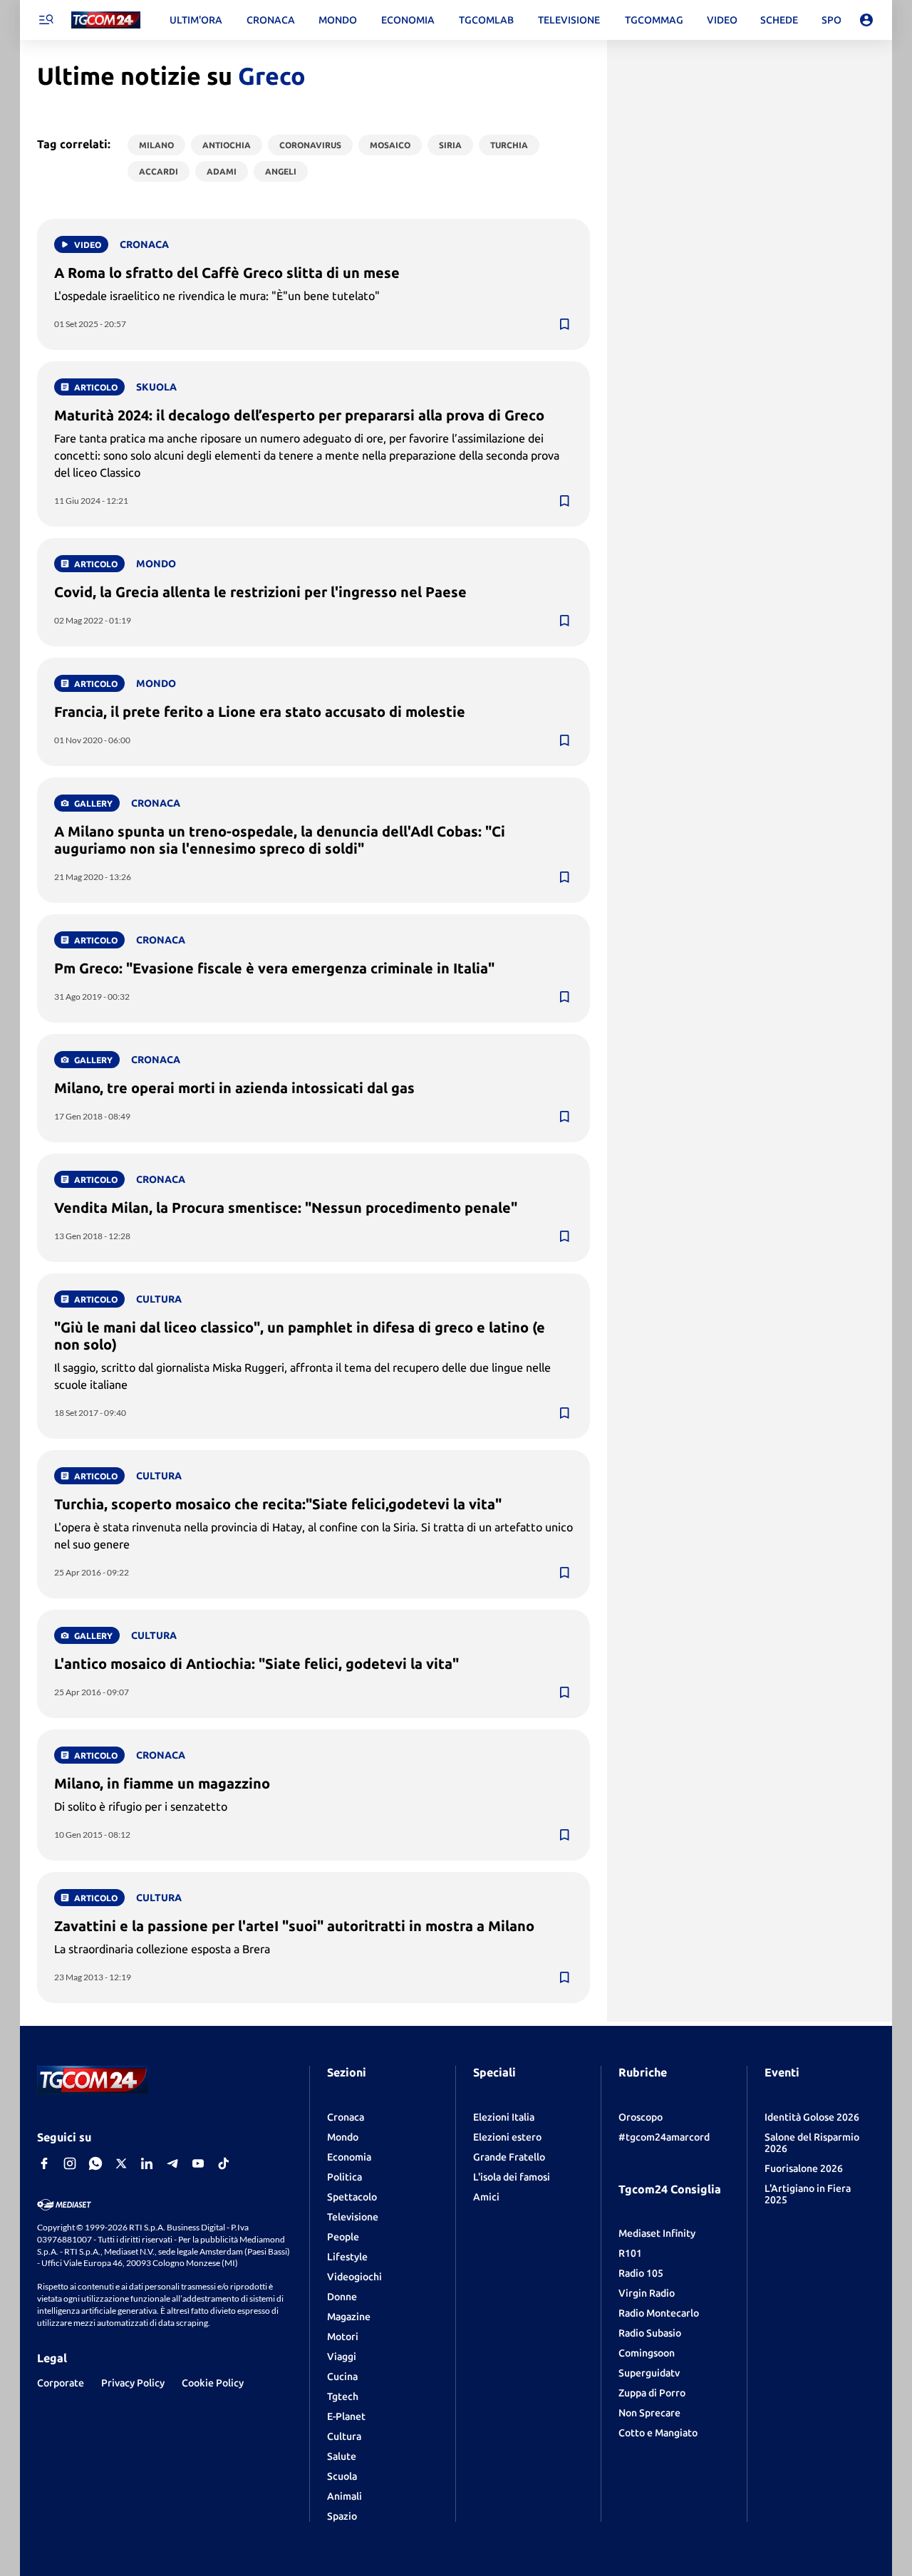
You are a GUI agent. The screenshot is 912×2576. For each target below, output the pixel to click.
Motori (343, 2337)
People (343, 2237)
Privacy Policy (133, 2383)
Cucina (342, 2376)
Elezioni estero (507, 2137)
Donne (342, 2297)
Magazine (349, 2317)
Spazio (342, 2516)
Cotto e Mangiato (658, 2433)
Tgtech (343, 2396)
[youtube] (198, 2163)
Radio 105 (641, 2273)
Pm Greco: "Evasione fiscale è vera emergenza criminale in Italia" (274, 968)
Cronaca (346, 2117)
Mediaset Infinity (657, 2233)
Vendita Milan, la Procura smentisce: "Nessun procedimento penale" (286, 1207)
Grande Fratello (509, 2157)
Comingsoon (647, 2353)
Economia (349, 2157)
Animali (344, 2496)
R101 (630, 2253)
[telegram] (172, 2163)
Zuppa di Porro (652, 2393)
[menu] (46, 20)
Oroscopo (641, 2117)
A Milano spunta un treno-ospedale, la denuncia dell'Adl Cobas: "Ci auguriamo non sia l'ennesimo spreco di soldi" (280, 840)
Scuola (342, 2476)
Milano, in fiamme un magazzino (162, 1783)
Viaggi (342, 2357)
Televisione (353, 2217)
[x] (121, 2163)
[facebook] (44, 2163)
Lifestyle (347, 2257)
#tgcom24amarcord (664, 2137)
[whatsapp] (95, 2163)
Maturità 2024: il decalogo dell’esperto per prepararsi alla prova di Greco (299, 415)
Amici (486, 2197)
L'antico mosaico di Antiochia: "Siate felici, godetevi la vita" (256, 1664)
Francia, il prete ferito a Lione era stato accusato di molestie (260, 712)
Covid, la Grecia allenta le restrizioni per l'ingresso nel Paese (260, 592)
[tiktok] (224, 2163)
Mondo (343, 2137)
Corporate (61, 2383)
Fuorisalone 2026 (804, 2168)
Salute (342, 2456)
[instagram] (70, 2163)
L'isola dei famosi (512, 2177)
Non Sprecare (649, 2413)
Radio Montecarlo (659, 2313)
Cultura (344, 2436)
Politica (344, 2177)
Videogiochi (354, 2277)
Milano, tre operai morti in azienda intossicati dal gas (234, 1088)
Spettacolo (352, 2197)
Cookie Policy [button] (213, 2383)
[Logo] (106, 20)
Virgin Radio (647, 2293)
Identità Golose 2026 (812, 2117)
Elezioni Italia (504, 2117)
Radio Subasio (650, 2333)
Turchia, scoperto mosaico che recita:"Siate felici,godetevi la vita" (278, 1504)
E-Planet (346, 2416)
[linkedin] (147, 2163)
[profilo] (866, 20)
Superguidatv (649, 2373)
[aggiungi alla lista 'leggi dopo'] (564, 324)
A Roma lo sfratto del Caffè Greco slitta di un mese (227, 273)
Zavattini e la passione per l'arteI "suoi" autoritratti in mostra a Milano (294, 1926)
